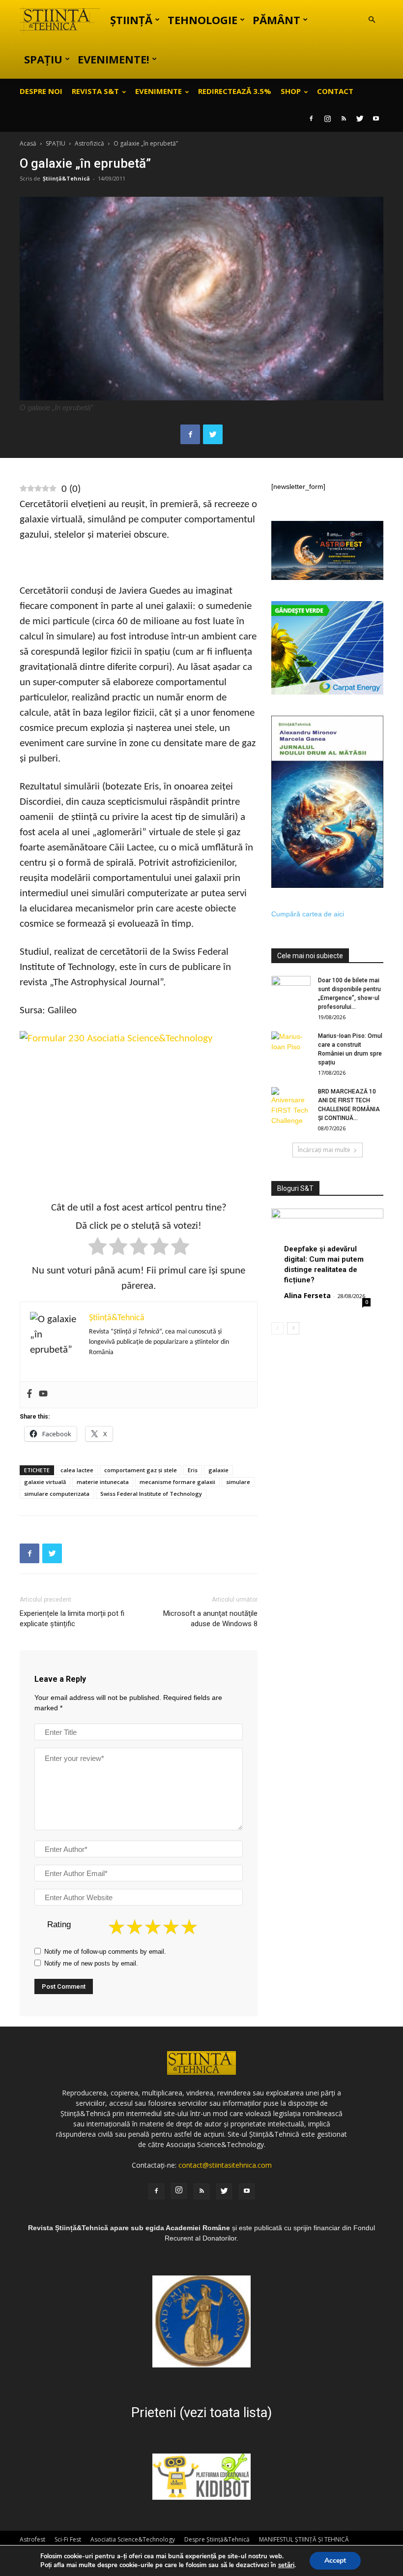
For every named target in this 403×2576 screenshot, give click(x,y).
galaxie (218, 1470)
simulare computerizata (57, 1494)
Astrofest (32, 2539)
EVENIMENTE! (114, 59)
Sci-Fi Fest (68, 2539)
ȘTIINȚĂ (131, 20)
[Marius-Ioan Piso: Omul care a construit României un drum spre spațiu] (291, 1045)
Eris (193, 1470)
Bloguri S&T (295, 1188)
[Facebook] (311, 119)
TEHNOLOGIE (202, 20)
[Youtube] (376, 119)
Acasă (28, 143)
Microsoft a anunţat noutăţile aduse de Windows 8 (210, 1619)
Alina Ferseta (307, 1295)
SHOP (291, 91)
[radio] (98, 1248)
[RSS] (344, 119)
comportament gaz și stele (141, 1470)
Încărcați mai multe (324, 1150)
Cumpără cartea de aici (308, 914)
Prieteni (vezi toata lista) (201, 2413)
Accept (335, 2561)
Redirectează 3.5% (235, 91)
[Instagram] (327, 119)
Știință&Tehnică (66, 178)
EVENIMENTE (158, 91)
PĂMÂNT (276, 20)
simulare (238, 1482)
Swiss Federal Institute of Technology (151, 1494)
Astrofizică (89, 143)
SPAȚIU (43, 59)
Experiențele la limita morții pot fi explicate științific (72, 1619)
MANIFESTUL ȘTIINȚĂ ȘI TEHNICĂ (304, 2539)
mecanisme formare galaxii (177, 1482)
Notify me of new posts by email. (91, 1963)
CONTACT (335, 91)
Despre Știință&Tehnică (217, 2539)
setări (286, 2565)
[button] (372, 20)
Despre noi (41, 91)
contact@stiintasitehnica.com (225, 2165)
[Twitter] (360, 119)
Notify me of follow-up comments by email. (105, 1952)
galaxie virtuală (45, 1482)
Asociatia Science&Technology (133, 2539)
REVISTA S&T (95, 91)
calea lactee (77, 1470)
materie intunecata (103, 1482)
